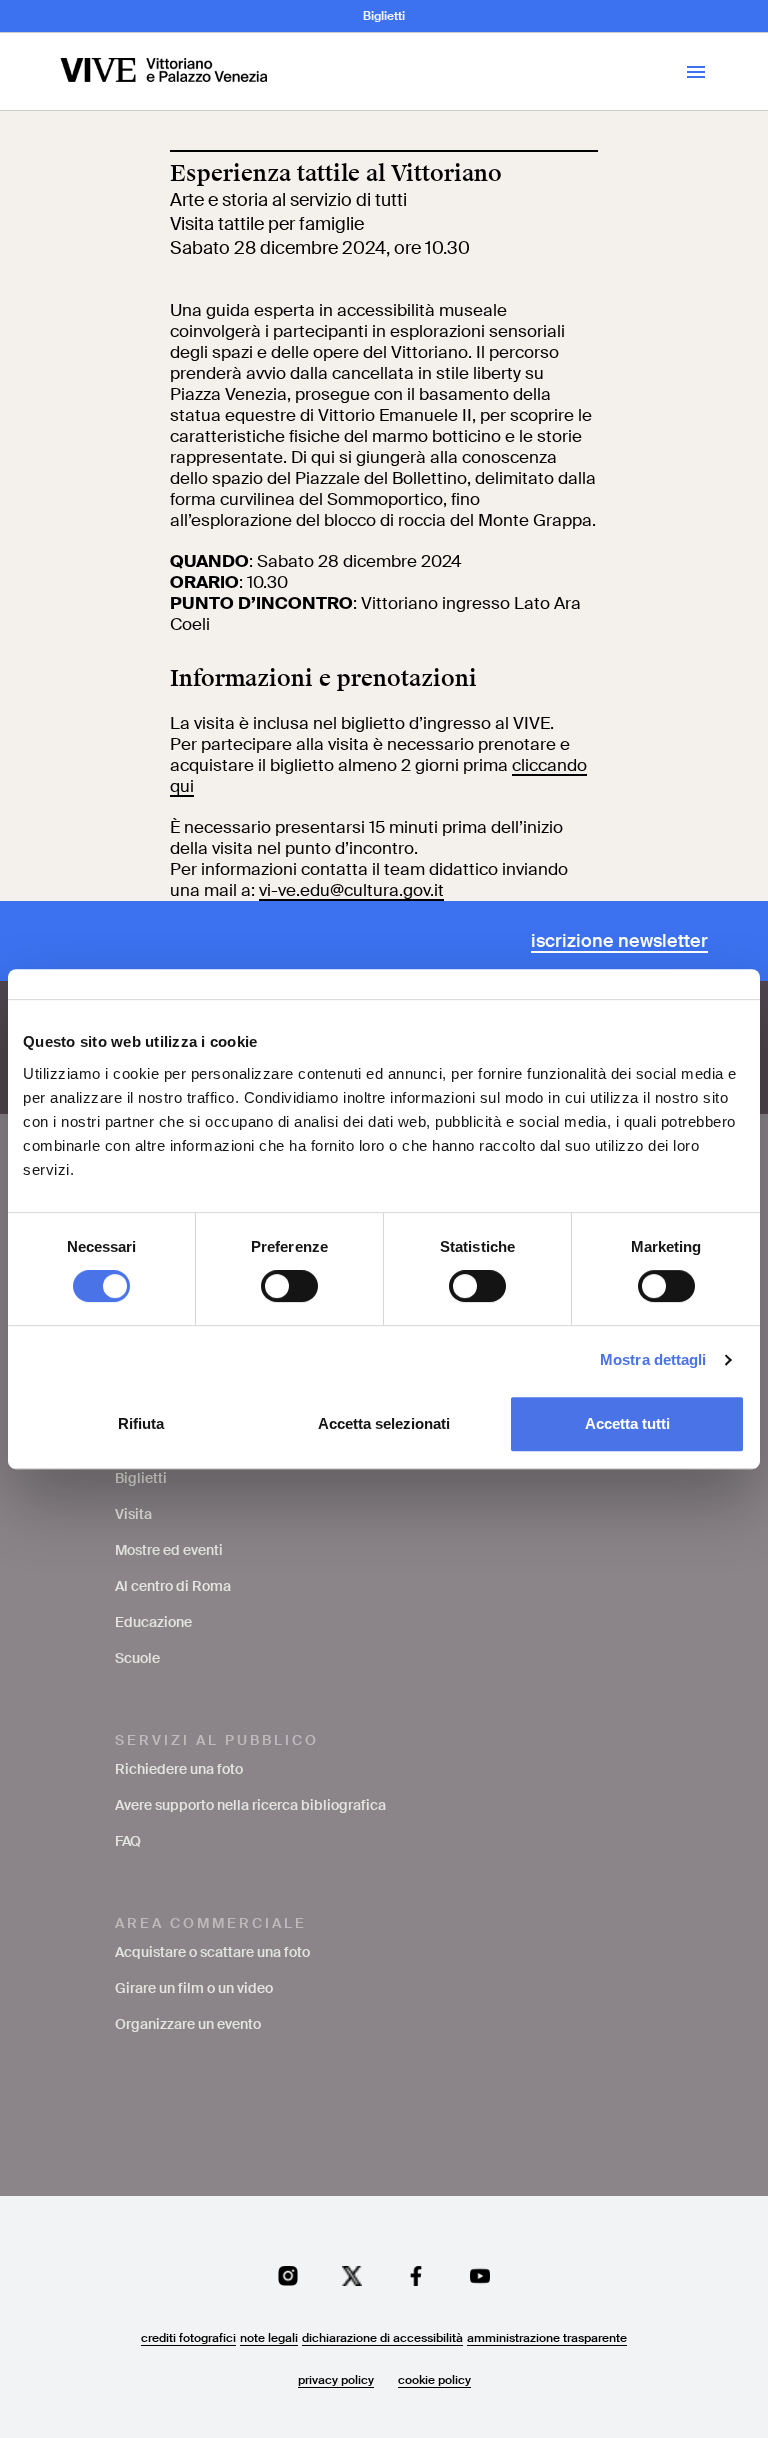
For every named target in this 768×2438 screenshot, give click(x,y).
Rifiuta (141, 1423)
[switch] (289, 1286)
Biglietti (384, 16)
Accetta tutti (627, 1423)
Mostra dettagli (653, 1359)
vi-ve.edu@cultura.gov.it (351, 890)
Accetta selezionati (384, 1423)
